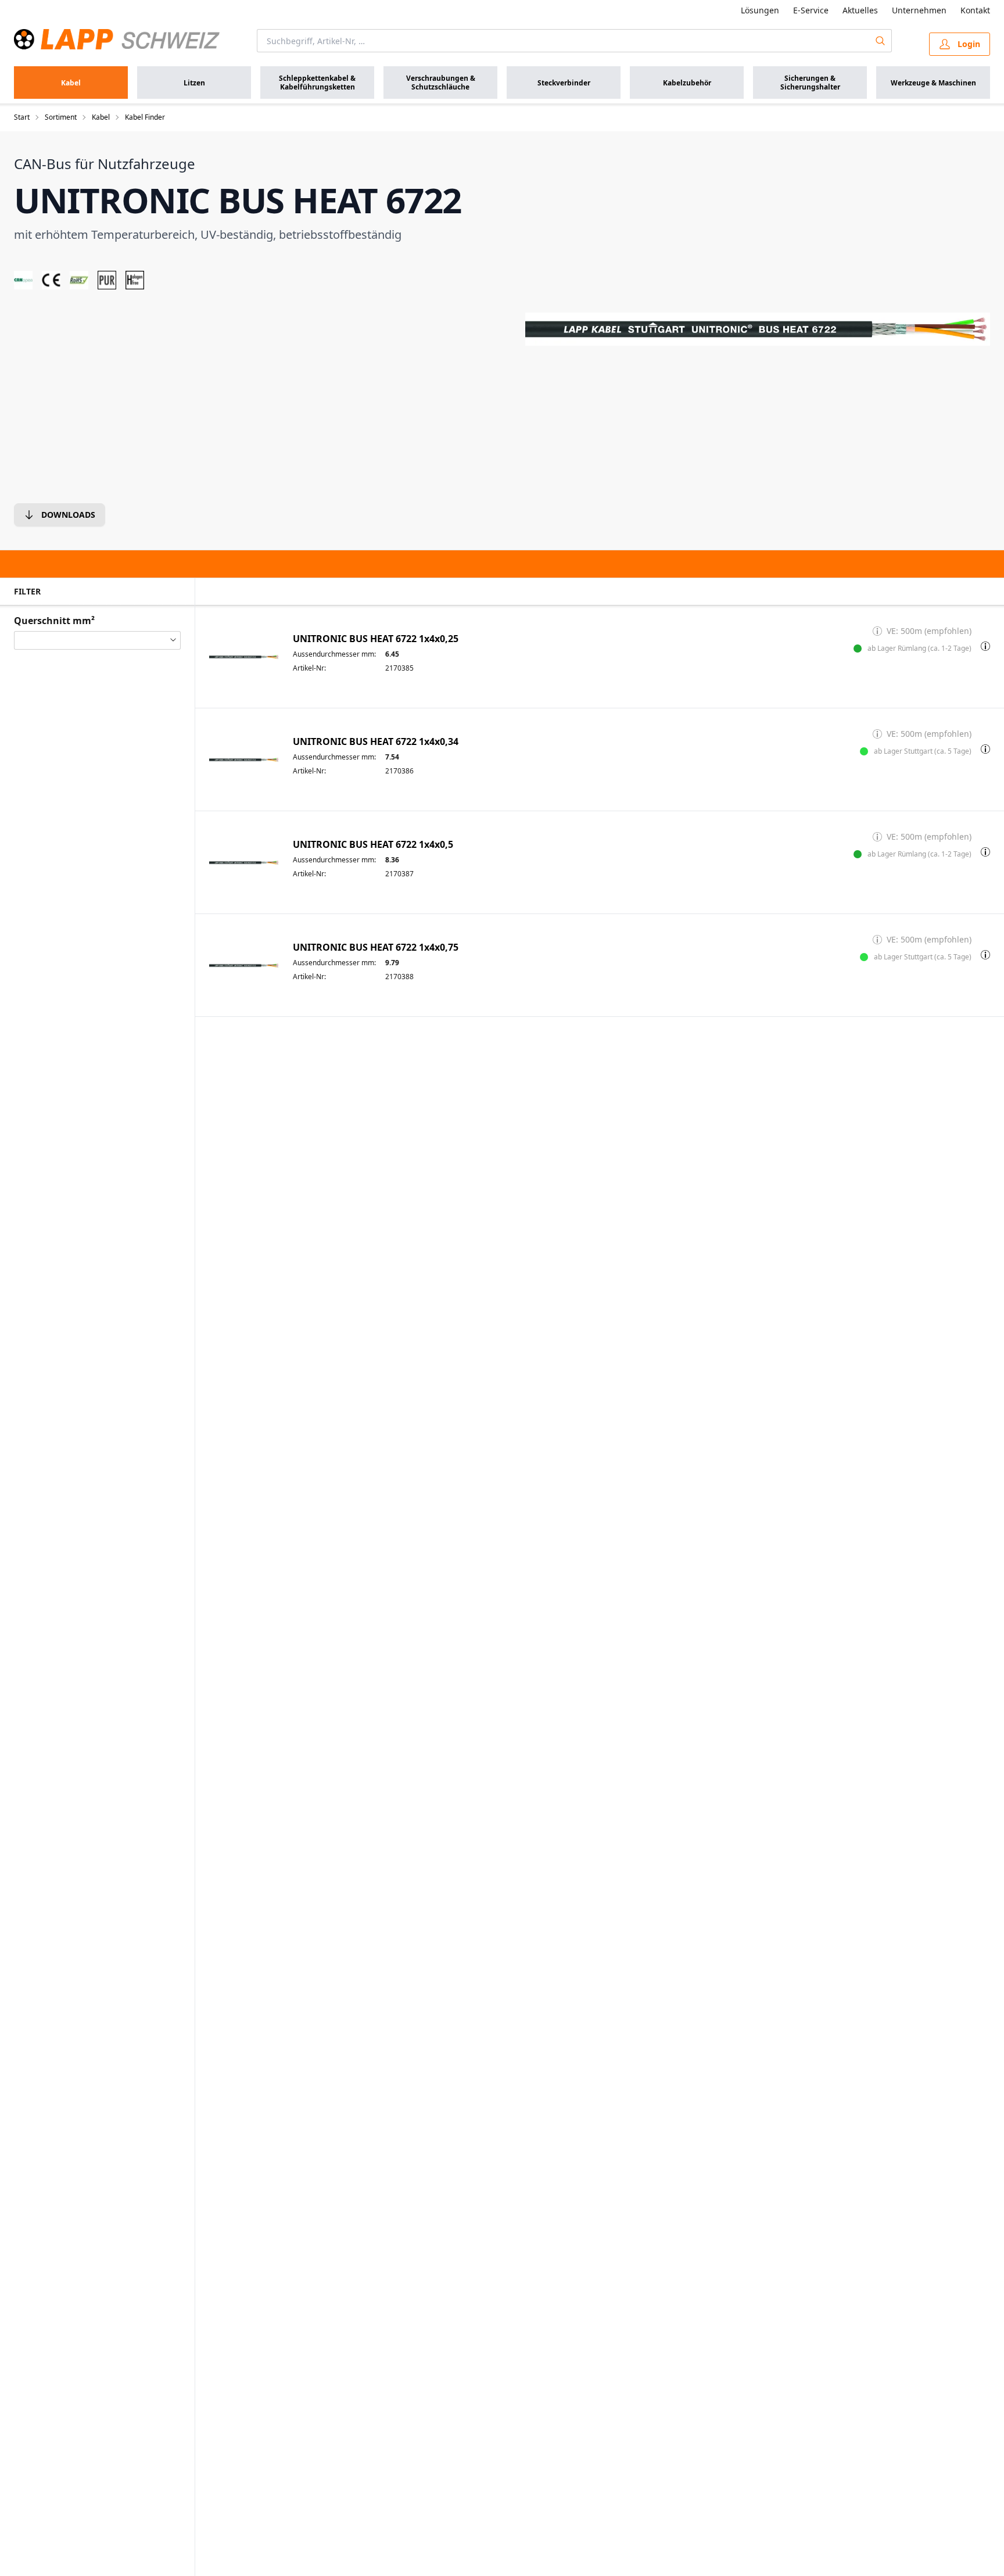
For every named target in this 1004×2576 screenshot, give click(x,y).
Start (22, 117)
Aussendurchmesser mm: (334, 654)
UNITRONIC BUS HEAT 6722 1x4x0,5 (373, 845)
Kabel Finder (145, 117)
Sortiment (61, 117)
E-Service (811, 10)
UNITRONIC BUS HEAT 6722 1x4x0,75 (376, 947)
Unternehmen (919, 10)
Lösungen (760, 10)
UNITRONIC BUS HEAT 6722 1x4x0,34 (376, 742)
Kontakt (975, 10)
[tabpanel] (758, 329)
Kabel (101, 117)
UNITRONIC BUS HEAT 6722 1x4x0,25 (376, 639)
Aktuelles (860, 10)
